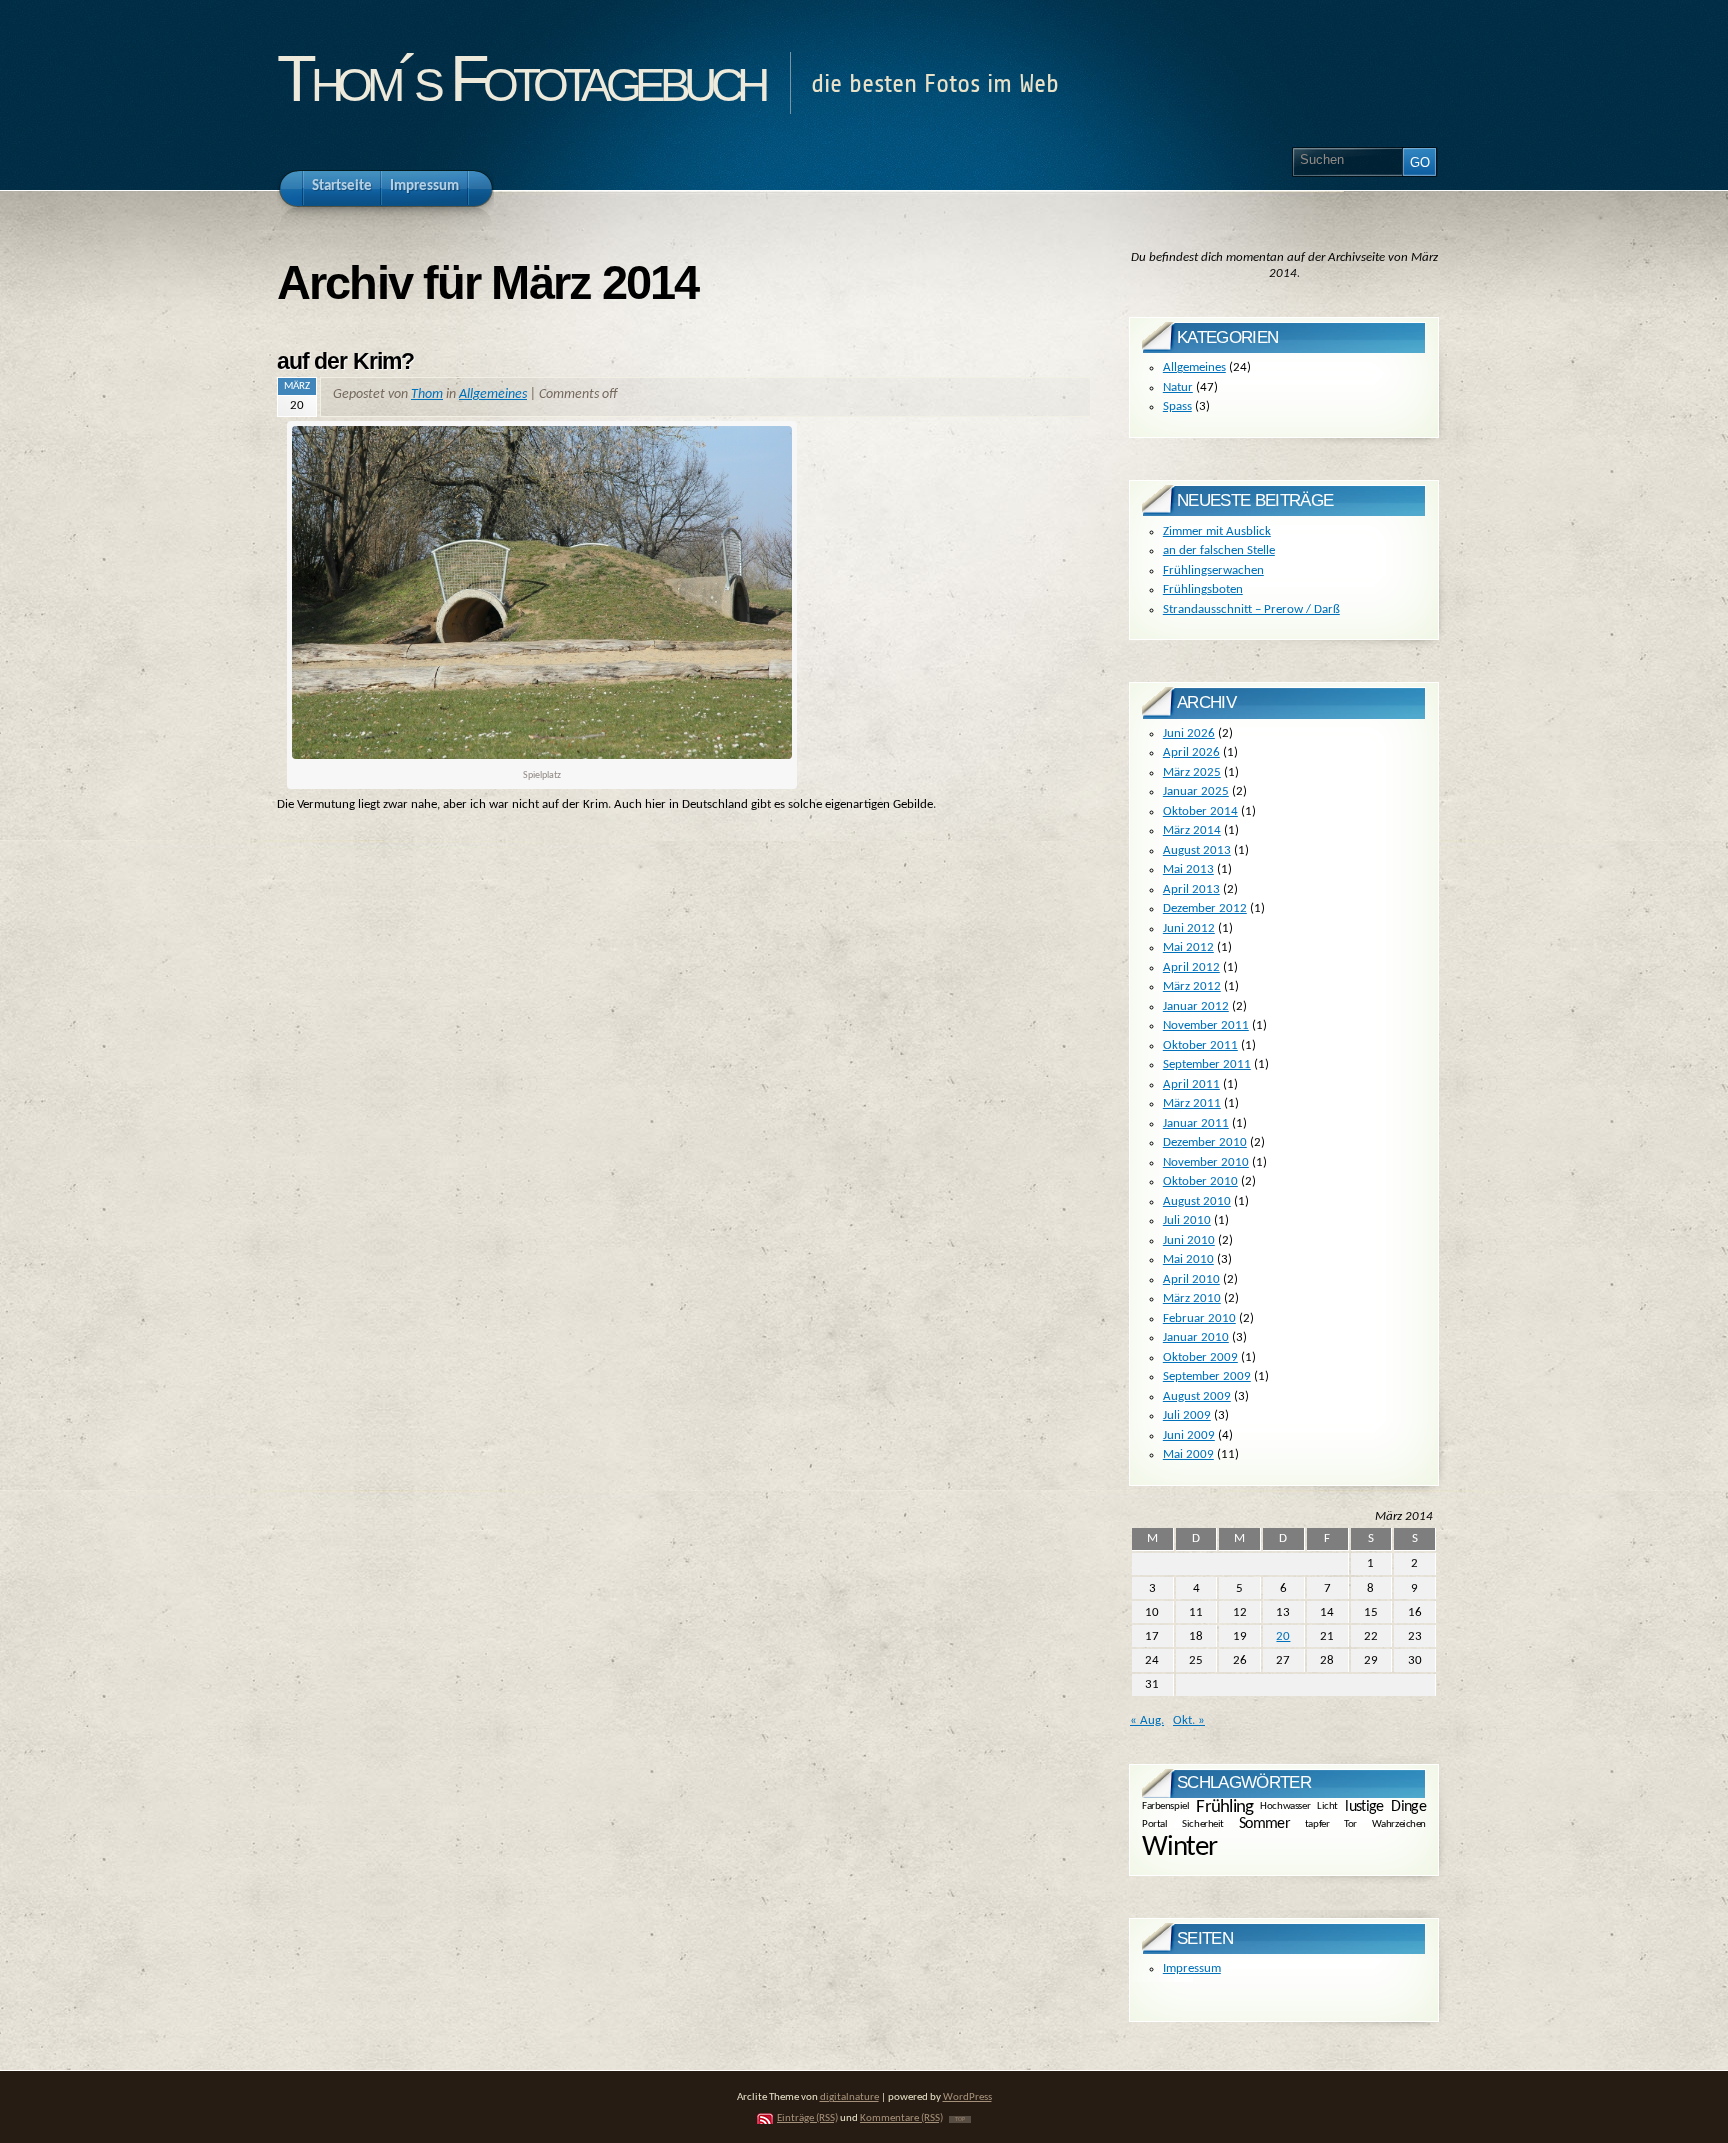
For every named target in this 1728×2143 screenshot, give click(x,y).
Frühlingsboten (1203, 589)
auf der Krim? (345, 361)
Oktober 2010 (1200, 1181)
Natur (1178, 387)
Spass (1177, 406)
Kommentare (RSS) (901, 2118)
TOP (960, 2119)
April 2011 (1191, 1084)
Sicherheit (1203, 1823)
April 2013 (1191, 889)
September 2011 (1207, 1064)
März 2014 (1192, 830)
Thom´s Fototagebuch (520, 78)
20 (1283, 1636)
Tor (1350, 1823)
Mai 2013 (1188, 869)
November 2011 (1206, 1025)
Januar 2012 (1196, 1006)
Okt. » (1189, 1720)
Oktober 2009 (1200, 1357)
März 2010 (1192, 1298)
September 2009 (1207, 1376)
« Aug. (1147, 1720)
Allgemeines (493, 394)
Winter (1179, 1847)
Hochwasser (1285, 1806)
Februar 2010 (1199, 1318)
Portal (1154, 1823)
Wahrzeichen (1399, 1823)
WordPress (967, 2097)
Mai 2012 (1188, 947)
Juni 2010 (1189, 1240)
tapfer (1317, 1823)
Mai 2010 (1188, 1259)
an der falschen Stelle (1219, 550)
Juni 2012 (1189, 928)
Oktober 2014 (1200, 811)
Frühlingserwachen (1213, 570)
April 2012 (1191, 967)
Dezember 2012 (1205, 908)
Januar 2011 (1196, 1123)
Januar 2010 (1196, 1337)
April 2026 (1191, 752)
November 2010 (1206, 1162)
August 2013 (1197, 850)
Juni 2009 (1189, 1435)
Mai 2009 (1188, 1454)
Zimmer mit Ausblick (1217, 531)
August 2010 (1197, 1201)
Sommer (1264, 1824)
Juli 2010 (1187, 1220)
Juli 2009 (1187, 1415)
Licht (1327, 1806)
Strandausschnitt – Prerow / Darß (1251, 609)
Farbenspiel (1165, 1806)
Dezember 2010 (1205, 1142)
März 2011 (1192, 1103)
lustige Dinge (1385, 1806)
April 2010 (1191, 1279)
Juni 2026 (1189, 733)
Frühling (1224, 1807)
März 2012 (1192, 986)
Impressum (1192, 1968)
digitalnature (849, 2097)
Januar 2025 (1196, 791)
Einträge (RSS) (807, 2118)
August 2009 (1197, 1396)
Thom (427, 394)
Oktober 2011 (1200, 1045)
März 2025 (1192, 772)
